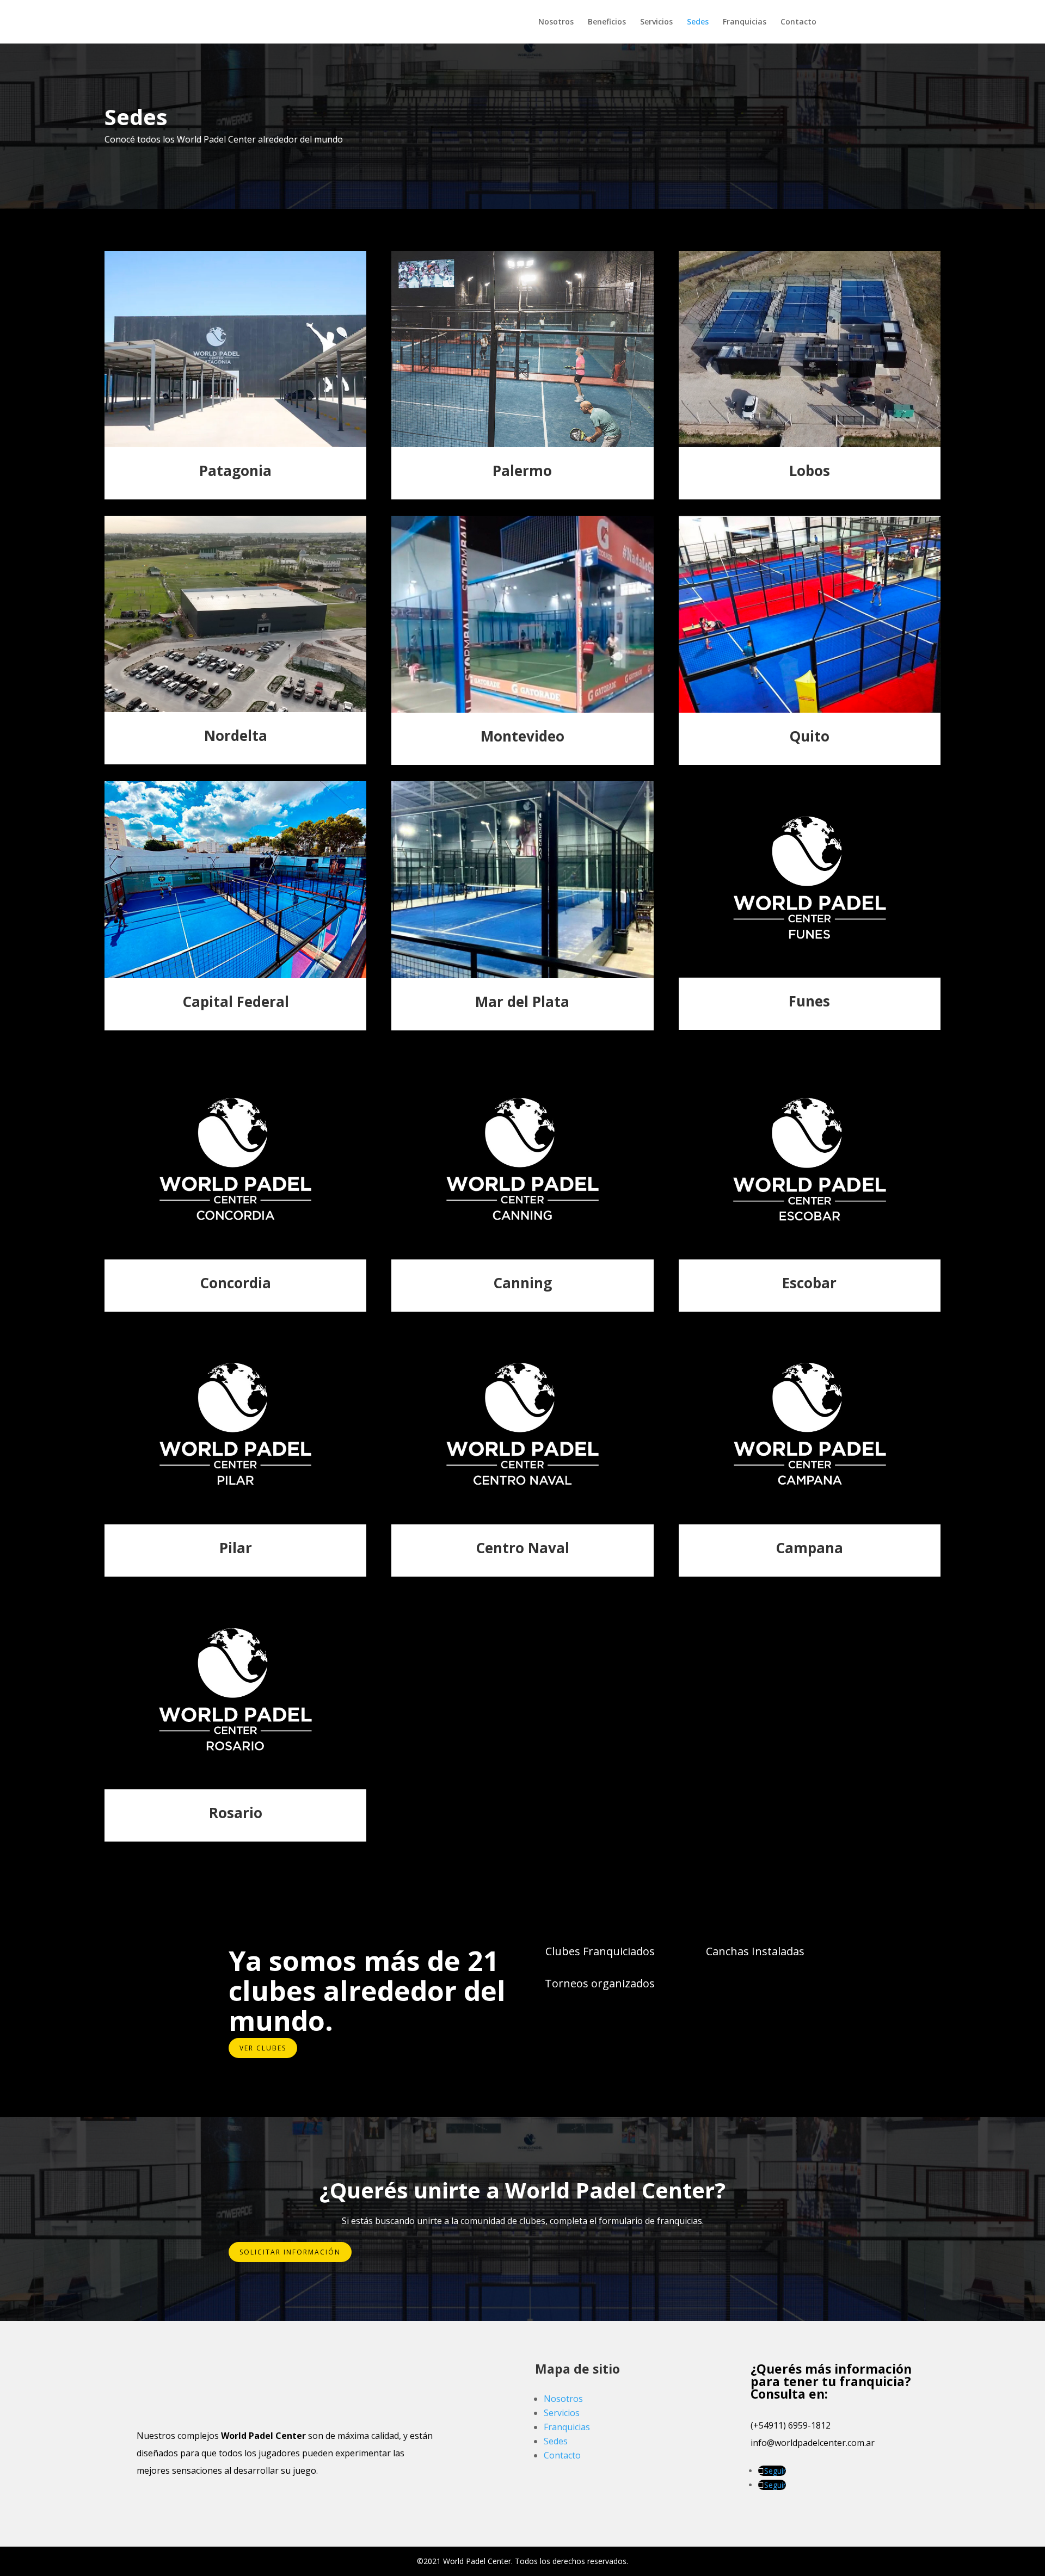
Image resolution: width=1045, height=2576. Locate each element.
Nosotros (556, 22)
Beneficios (607, 22)
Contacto (798, 22)
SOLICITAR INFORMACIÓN (290, 2252)
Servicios (656, 22)
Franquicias (745, 22)
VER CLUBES (263, 2048)
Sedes (698, 22)
